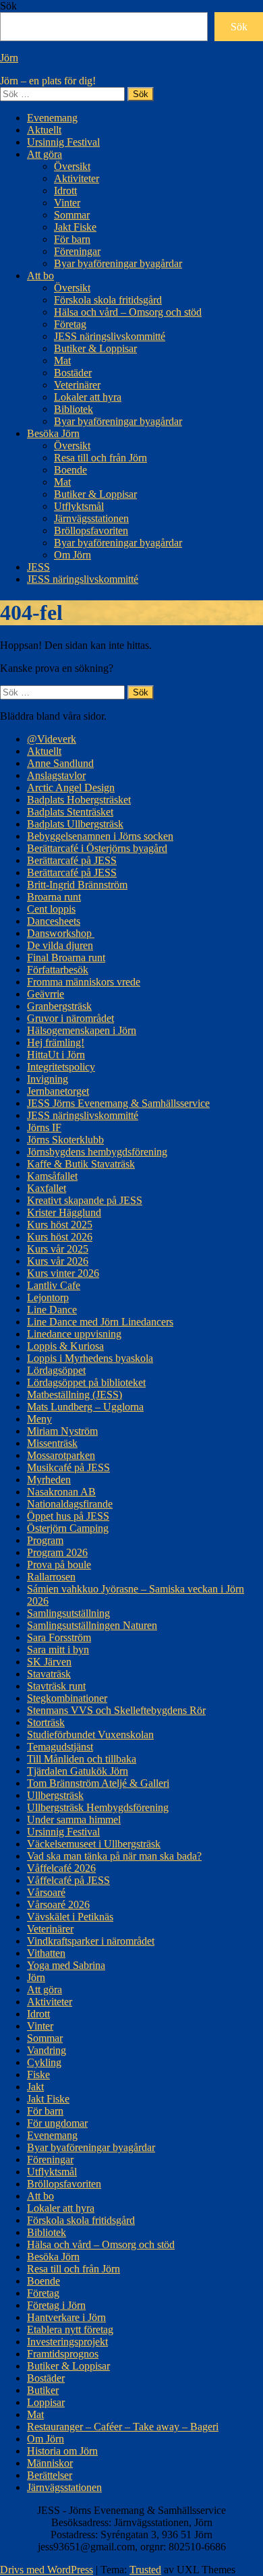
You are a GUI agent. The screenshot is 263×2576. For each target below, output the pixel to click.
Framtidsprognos (63, 2354)
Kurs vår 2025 (58, 1249)
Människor (50, 2463)
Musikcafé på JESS (68, 1467)
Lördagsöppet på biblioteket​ (86, 1382)
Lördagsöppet (56, 1370)
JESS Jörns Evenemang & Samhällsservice (118, 1103)
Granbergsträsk (59, 1006)
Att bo (40, 276)
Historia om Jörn (62, 2451)
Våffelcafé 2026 (61, 1868)
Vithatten (46, 1953)
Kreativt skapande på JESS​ (85, 1200)
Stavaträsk (49, 1674)
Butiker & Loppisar (95, 348)
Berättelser (50, 2475)
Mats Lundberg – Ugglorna (85, 1407)
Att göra (45, 154)
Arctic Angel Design (71, 788)
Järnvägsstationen (91, 518)
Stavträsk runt (56, 1686)
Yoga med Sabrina (66, 1965)
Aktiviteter (77, 178)
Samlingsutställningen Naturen (92, 1625)
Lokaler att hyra (88, 397)
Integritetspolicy (61, 1067)
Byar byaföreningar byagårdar (118, 263)
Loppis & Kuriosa (65, 1346)
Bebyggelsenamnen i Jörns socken (100, 836)
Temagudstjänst (60, 1747)
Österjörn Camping (68, 1528)
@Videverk (52, 739)
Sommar (72, 215)
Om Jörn (72, 555)
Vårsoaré (46, 1892)
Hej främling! (56, 1042)
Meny (39, 1419)
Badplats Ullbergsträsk (75, 824)
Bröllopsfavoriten (91, 531)
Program (45, 1540)
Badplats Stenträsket (70, 812)
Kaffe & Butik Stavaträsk (81, 1164)
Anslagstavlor (56, 775)
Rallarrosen (51, 1577)
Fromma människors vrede (84, 982)
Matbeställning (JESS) (75, 1395)
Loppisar (46, 2402)
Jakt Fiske (75, 227)
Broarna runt (54, 897)
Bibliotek (74, 409)
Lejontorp (48, 1297)
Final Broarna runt (66, 957)
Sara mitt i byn (58, 1650)
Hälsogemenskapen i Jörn (82, 1030)
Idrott (65, 191)
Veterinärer (77, 385)
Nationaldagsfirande (70, 1504)
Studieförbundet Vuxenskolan (90, 1735)
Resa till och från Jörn (100, 458)
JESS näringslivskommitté (110, 336)
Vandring (47, 2050)
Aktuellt (44, 130)
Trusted (145, 2570)
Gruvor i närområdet (70, 1018)
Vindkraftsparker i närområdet (91, 1941)
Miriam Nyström (62, 1431)
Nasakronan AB (61, 1492)
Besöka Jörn (53, 433)
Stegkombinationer (67, 1698)
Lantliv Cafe (54, 1285)
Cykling (44, 2062)
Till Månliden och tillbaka (82, 1759)
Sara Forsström (59, 1637)
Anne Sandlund (60, 763)
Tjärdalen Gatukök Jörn (78, 1771)
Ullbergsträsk (55, 1795)
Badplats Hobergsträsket (79, 800)
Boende (70, 470)
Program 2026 (57, 1552)
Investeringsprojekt (67, 2342)
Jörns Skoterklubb (65, 1140)
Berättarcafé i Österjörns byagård (97, 848)
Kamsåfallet (52, 1176)
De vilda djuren (60, 945)
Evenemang (52, 118)
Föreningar (77, 251)
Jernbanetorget (58, 1091)
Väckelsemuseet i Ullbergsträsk (94, 1844)
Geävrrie (46, 994)
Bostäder (73, 373)
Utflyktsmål (79, 506)
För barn (72, 239)
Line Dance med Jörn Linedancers (100, 1322)
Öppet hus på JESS (68, 1516)
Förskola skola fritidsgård (108, 300)
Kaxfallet (47, 1188)
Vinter (67, 203)
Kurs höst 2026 (60, 1237)
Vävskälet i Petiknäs (70, 1917)
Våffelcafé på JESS (68, 1880)
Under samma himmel (74, 1820)
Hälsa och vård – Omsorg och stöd (128, 312)
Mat (62, 361)
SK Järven (49, 1662)
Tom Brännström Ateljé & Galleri (98, 1783)
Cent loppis (51, 909)
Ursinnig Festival (63, 142)
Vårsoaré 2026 (58, 1905)
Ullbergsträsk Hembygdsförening (98, 1807)
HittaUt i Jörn (56, 1055)
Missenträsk (52, 1443)
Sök (8, 6)
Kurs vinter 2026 (63, 1273)
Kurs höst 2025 (60, 1225)
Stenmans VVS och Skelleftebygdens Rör (116, 1710)
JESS (38, 567)
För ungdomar (57, 2123)
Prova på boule (59, 1565)
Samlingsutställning (68, 1613)
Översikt (72, 166)
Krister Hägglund (64, 1212)
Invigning (48, 1079)
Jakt (35, 2087)
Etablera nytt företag (70, 2329)
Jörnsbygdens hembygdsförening (97, 1152)
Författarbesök (58, 970)
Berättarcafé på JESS (72, 860)
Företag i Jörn (56, 2305)
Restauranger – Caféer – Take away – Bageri (123, 2427)
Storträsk (46, 1722)
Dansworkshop (61, 933)
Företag (70, 324)
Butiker (43, 2390)
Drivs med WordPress (47, 2570)
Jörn (9, 58)
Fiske (38, 2074)
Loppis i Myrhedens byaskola (90, 1358)
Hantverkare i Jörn (66, 2317)
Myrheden (49, 1480)
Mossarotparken (61, 1455)
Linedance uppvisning (74, 1334)
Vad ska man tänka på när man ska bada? (114, 1856)
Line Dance (52, 1310)
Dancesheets (54, 921)
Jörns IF (44, 1127)
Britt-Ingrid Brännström (77, 885)
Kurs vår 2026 (58, 1261)
